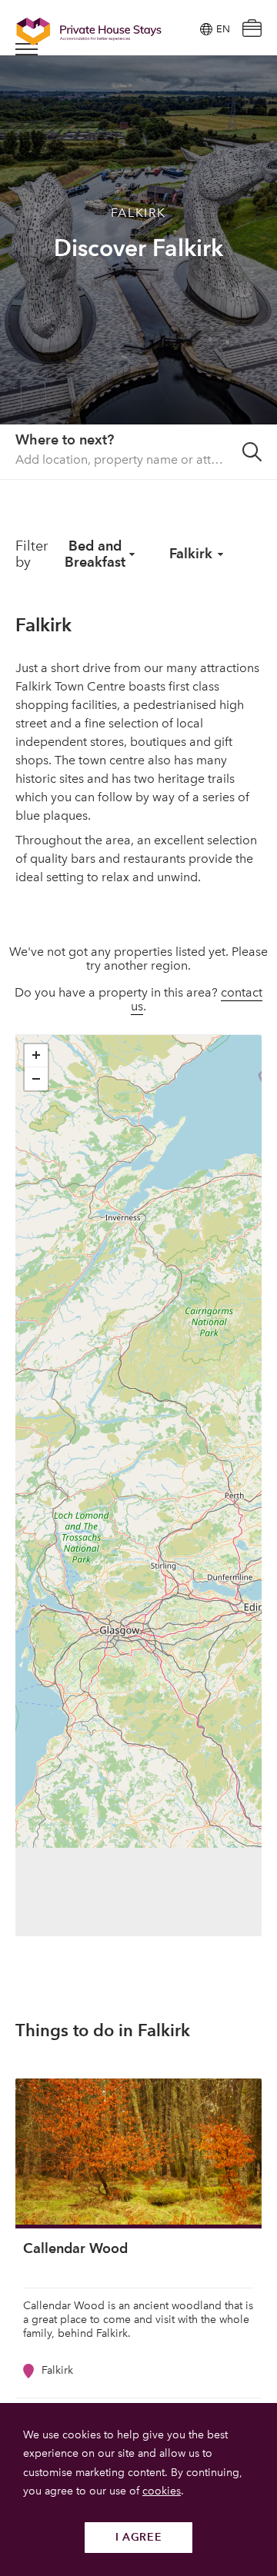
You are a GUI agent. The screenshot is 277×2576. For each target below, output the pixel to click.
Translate (205, 107)
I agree (139, 2537)
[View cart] (252, 30)
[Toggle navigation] (27, 49)
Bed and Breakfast (95, 554)
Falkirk (191, 553)
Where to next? (65, 439)
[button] (36, 1056)
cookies (162, 2491)
